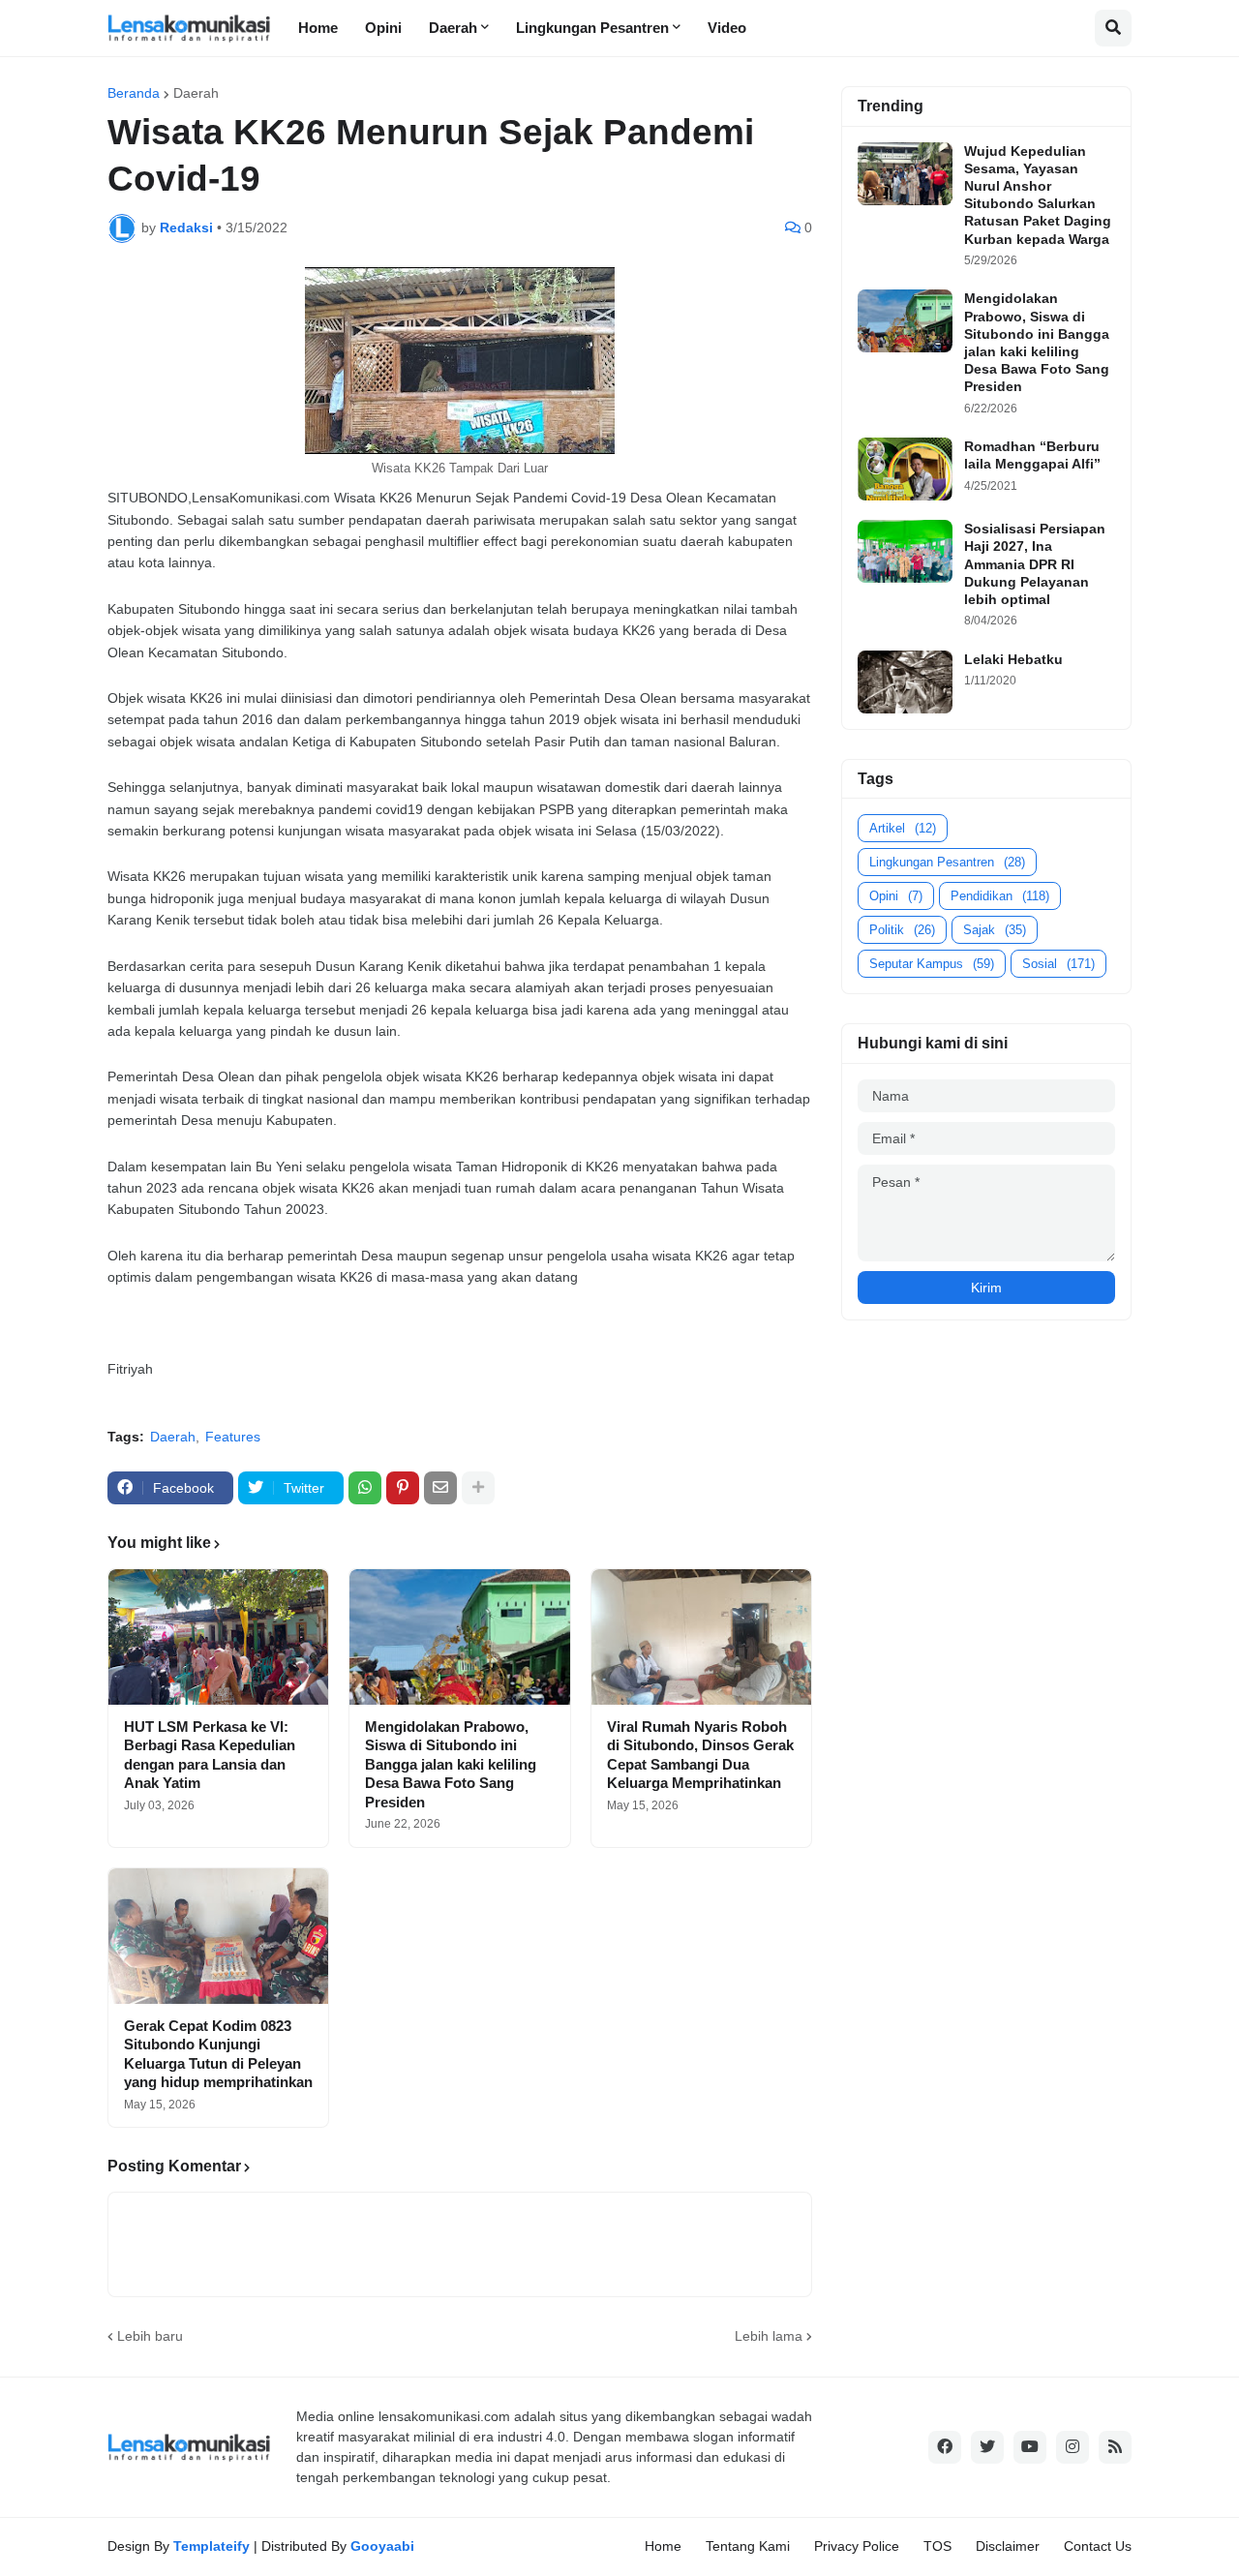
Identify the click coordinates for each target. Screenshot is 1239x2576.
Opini (896, 896)
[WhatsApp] (365, 1488)
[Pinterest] (403, 1488)
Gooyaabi (382, 2546)
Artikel (903, 828)
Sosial (1058, 964)
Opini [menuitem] (383, 28)
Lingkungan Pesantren (947, 862)
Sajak (995, 930)
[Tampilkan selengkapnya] (478, 1488)
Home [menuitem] (318, 28)
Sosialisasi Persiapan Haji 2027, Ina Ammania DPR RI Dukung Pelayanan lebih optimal (1035, 564)
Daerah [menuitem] (453, 28)
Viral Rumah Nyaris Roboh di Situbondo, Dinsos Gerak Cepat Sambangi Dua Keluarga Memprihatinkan (700, 1755)
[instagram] (1073, 2447)
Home (663, 2546)
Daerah (196, 93)
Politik (902, 930)
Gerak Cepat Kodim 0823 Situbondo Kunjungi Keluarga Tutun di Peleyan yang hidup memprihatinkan (218, 2054)
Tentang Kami (748, 2546)
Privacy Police (857, 2546)
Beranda (134, 93)
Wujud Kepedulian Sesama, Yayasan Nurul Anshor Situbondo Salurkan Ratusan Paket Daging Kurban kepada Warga (1038, 195)
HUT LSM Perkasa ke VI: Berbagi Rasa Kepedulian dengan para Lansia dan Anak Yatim (210, 1755)
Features (233, 1437)
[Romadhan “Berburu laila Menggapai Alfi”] (905, 469)
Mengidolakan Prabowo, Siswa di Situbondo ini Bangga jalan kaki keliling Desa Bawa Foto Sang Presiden (451, 1764)
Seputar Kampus (932, 964)
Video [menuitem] (727, 28)
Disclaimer (1008, 2546)
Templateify (212, 2546)
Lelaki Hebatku (1013, 659)
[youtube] (1030, 2447)
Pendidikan (1000, 896)
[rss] (1115, 2447)
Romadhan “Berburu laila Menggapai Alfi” (1032, 455)
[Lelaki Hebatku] (905, 682)
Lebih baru (150, 2336)
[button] (1113, 28)
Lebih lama (769, 2336)
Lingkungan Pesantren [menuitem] (592, 28)
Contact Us (1098, 2546)
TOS (937, 2546)
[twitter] (987, 2447)
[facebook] (945, 2447)
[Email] (440, 1488)
